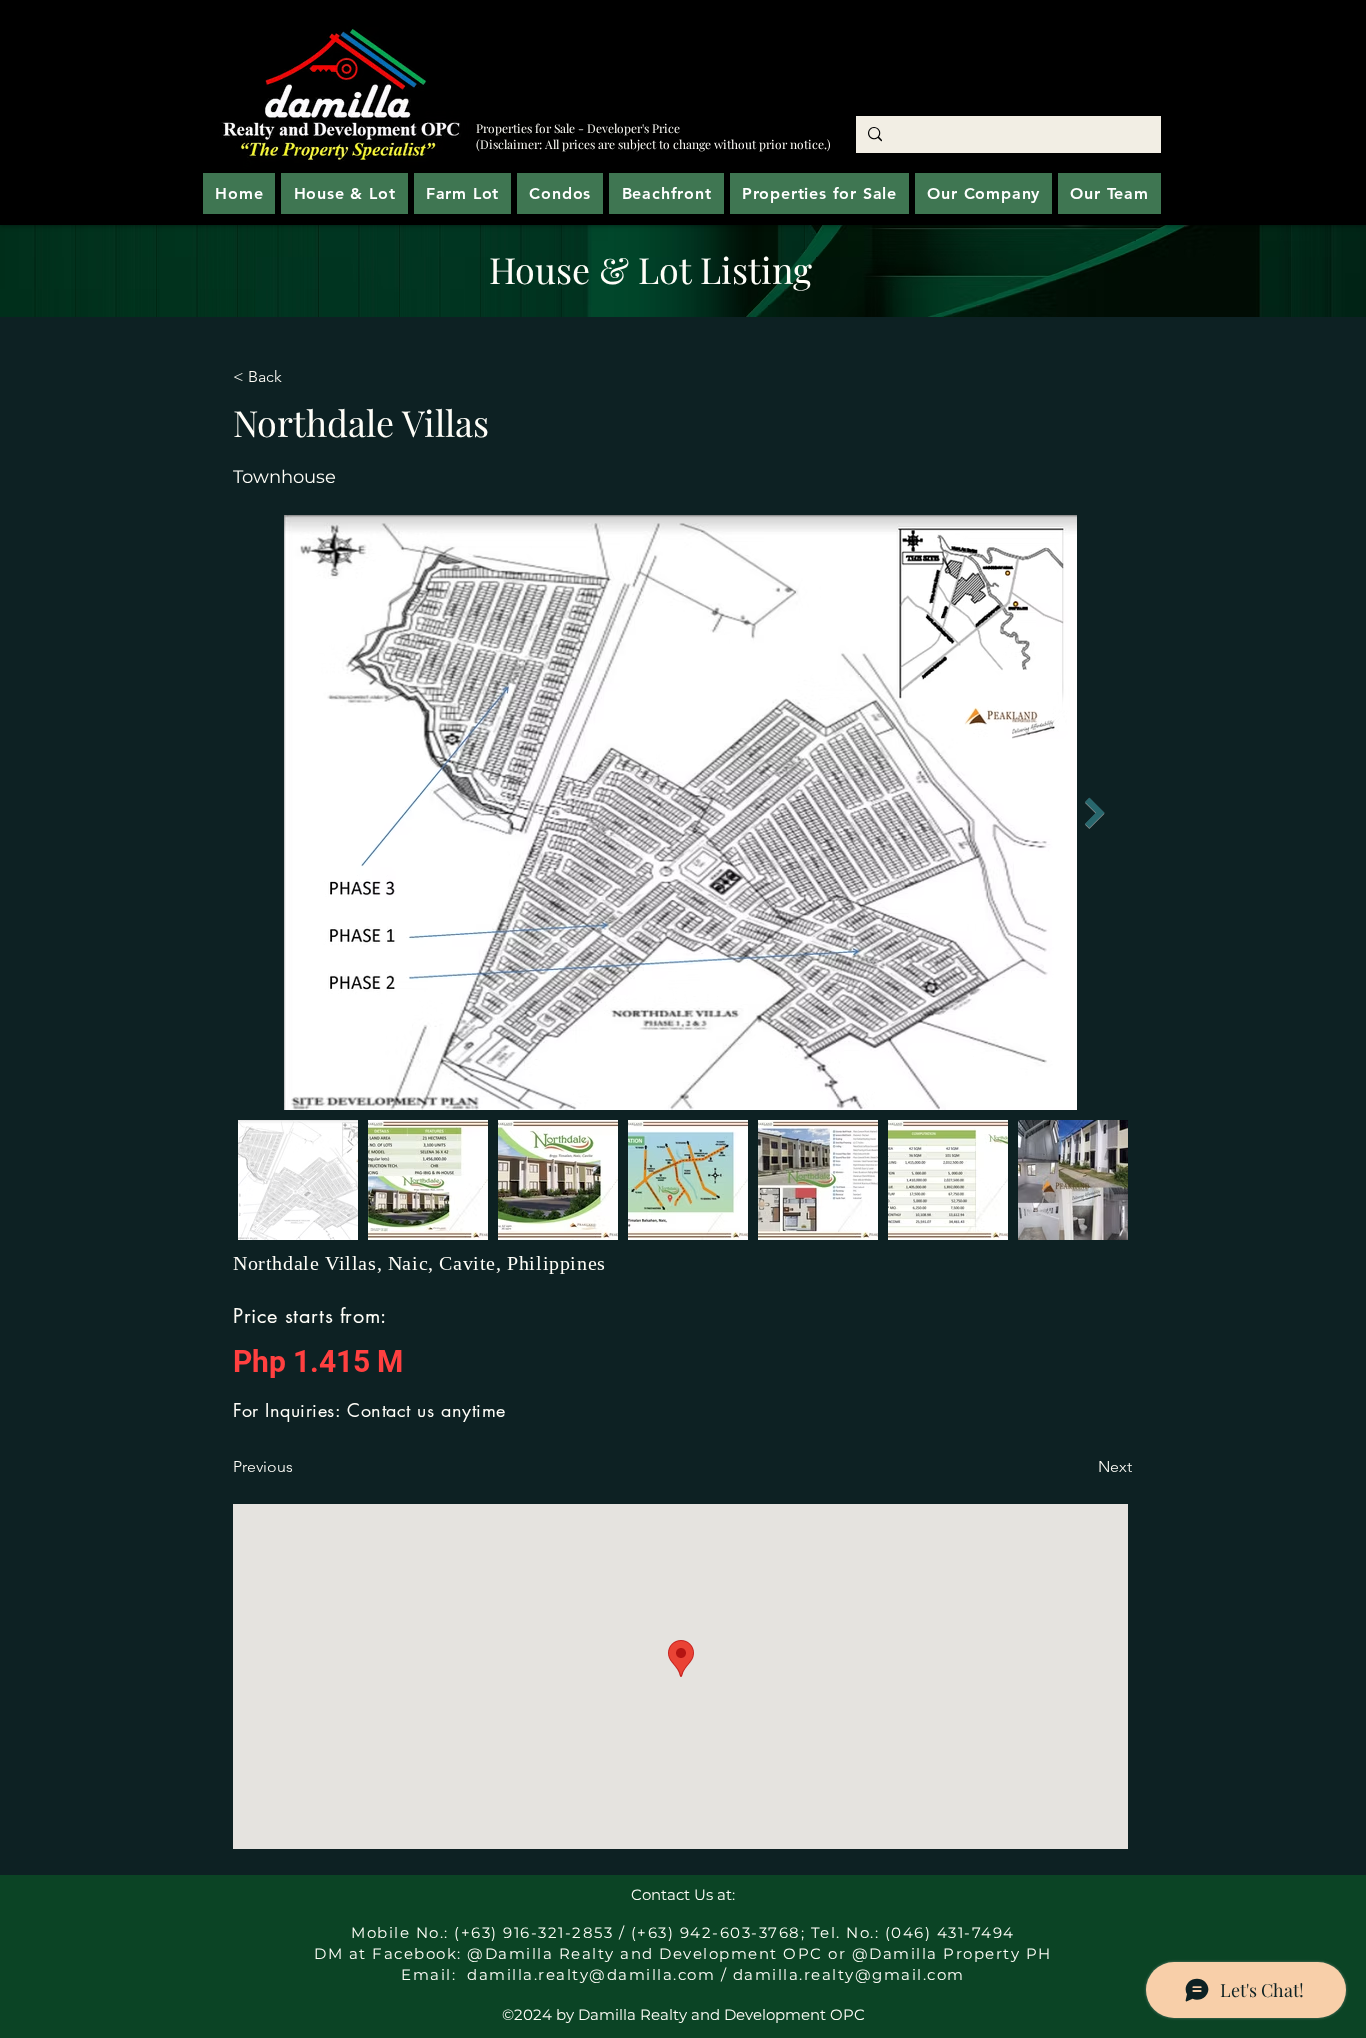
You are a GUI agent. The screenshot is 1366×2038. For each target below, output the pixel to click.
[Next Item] (1095, 813)
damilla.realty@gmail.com (849, 1974)
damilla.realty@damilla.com (591, 1974)
